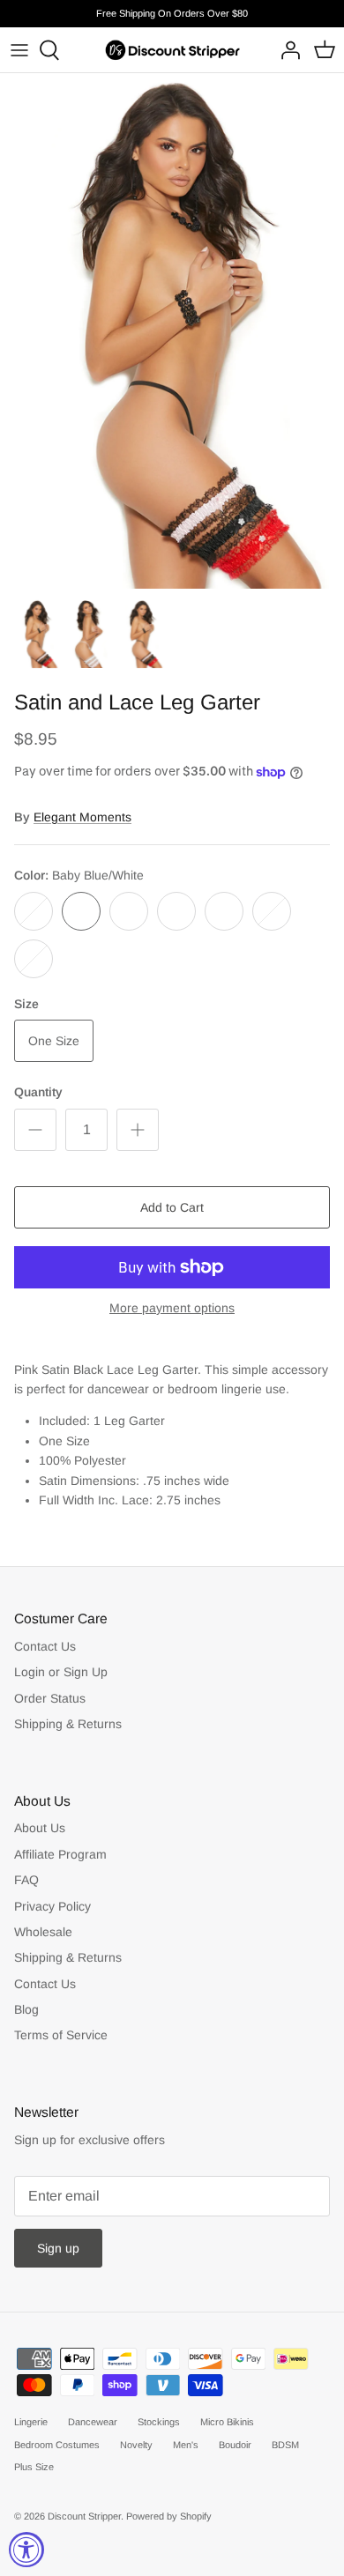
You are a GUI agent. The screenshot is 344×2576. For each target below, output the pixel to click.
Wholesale (43, 1932)
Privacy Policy (52, 1906)
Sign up (58, 2248)
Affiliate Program (60, 1854)
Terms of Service (61, 2035)
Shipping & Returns (68, 1724)
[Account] (286, 50)
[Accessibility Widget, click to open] (26, 2550)
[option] (172, 331)
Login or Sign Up (61, 1672)
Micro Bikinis (227, 2422)
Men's (186, 2445)
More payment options (172, 1308)
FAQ (26, 1880)
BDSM (285, 2445)
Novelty (136, 2445)
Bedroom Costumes (57, 2445)
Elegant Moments (82, 817)
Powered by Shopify (169, 2516)
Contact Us (45, 1646)
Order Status (50, 1698)
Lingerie (31, 2422)
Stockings (159, 2422)
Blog (26, 2009)
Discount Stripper (84, 2516)
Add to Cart (172, 1207)
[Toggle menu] (19, 50)
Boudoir (235, 2445)
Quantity (38, 1092)
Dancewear (93, 2422)
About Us (40, 1828)
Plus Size (34, 2467)
